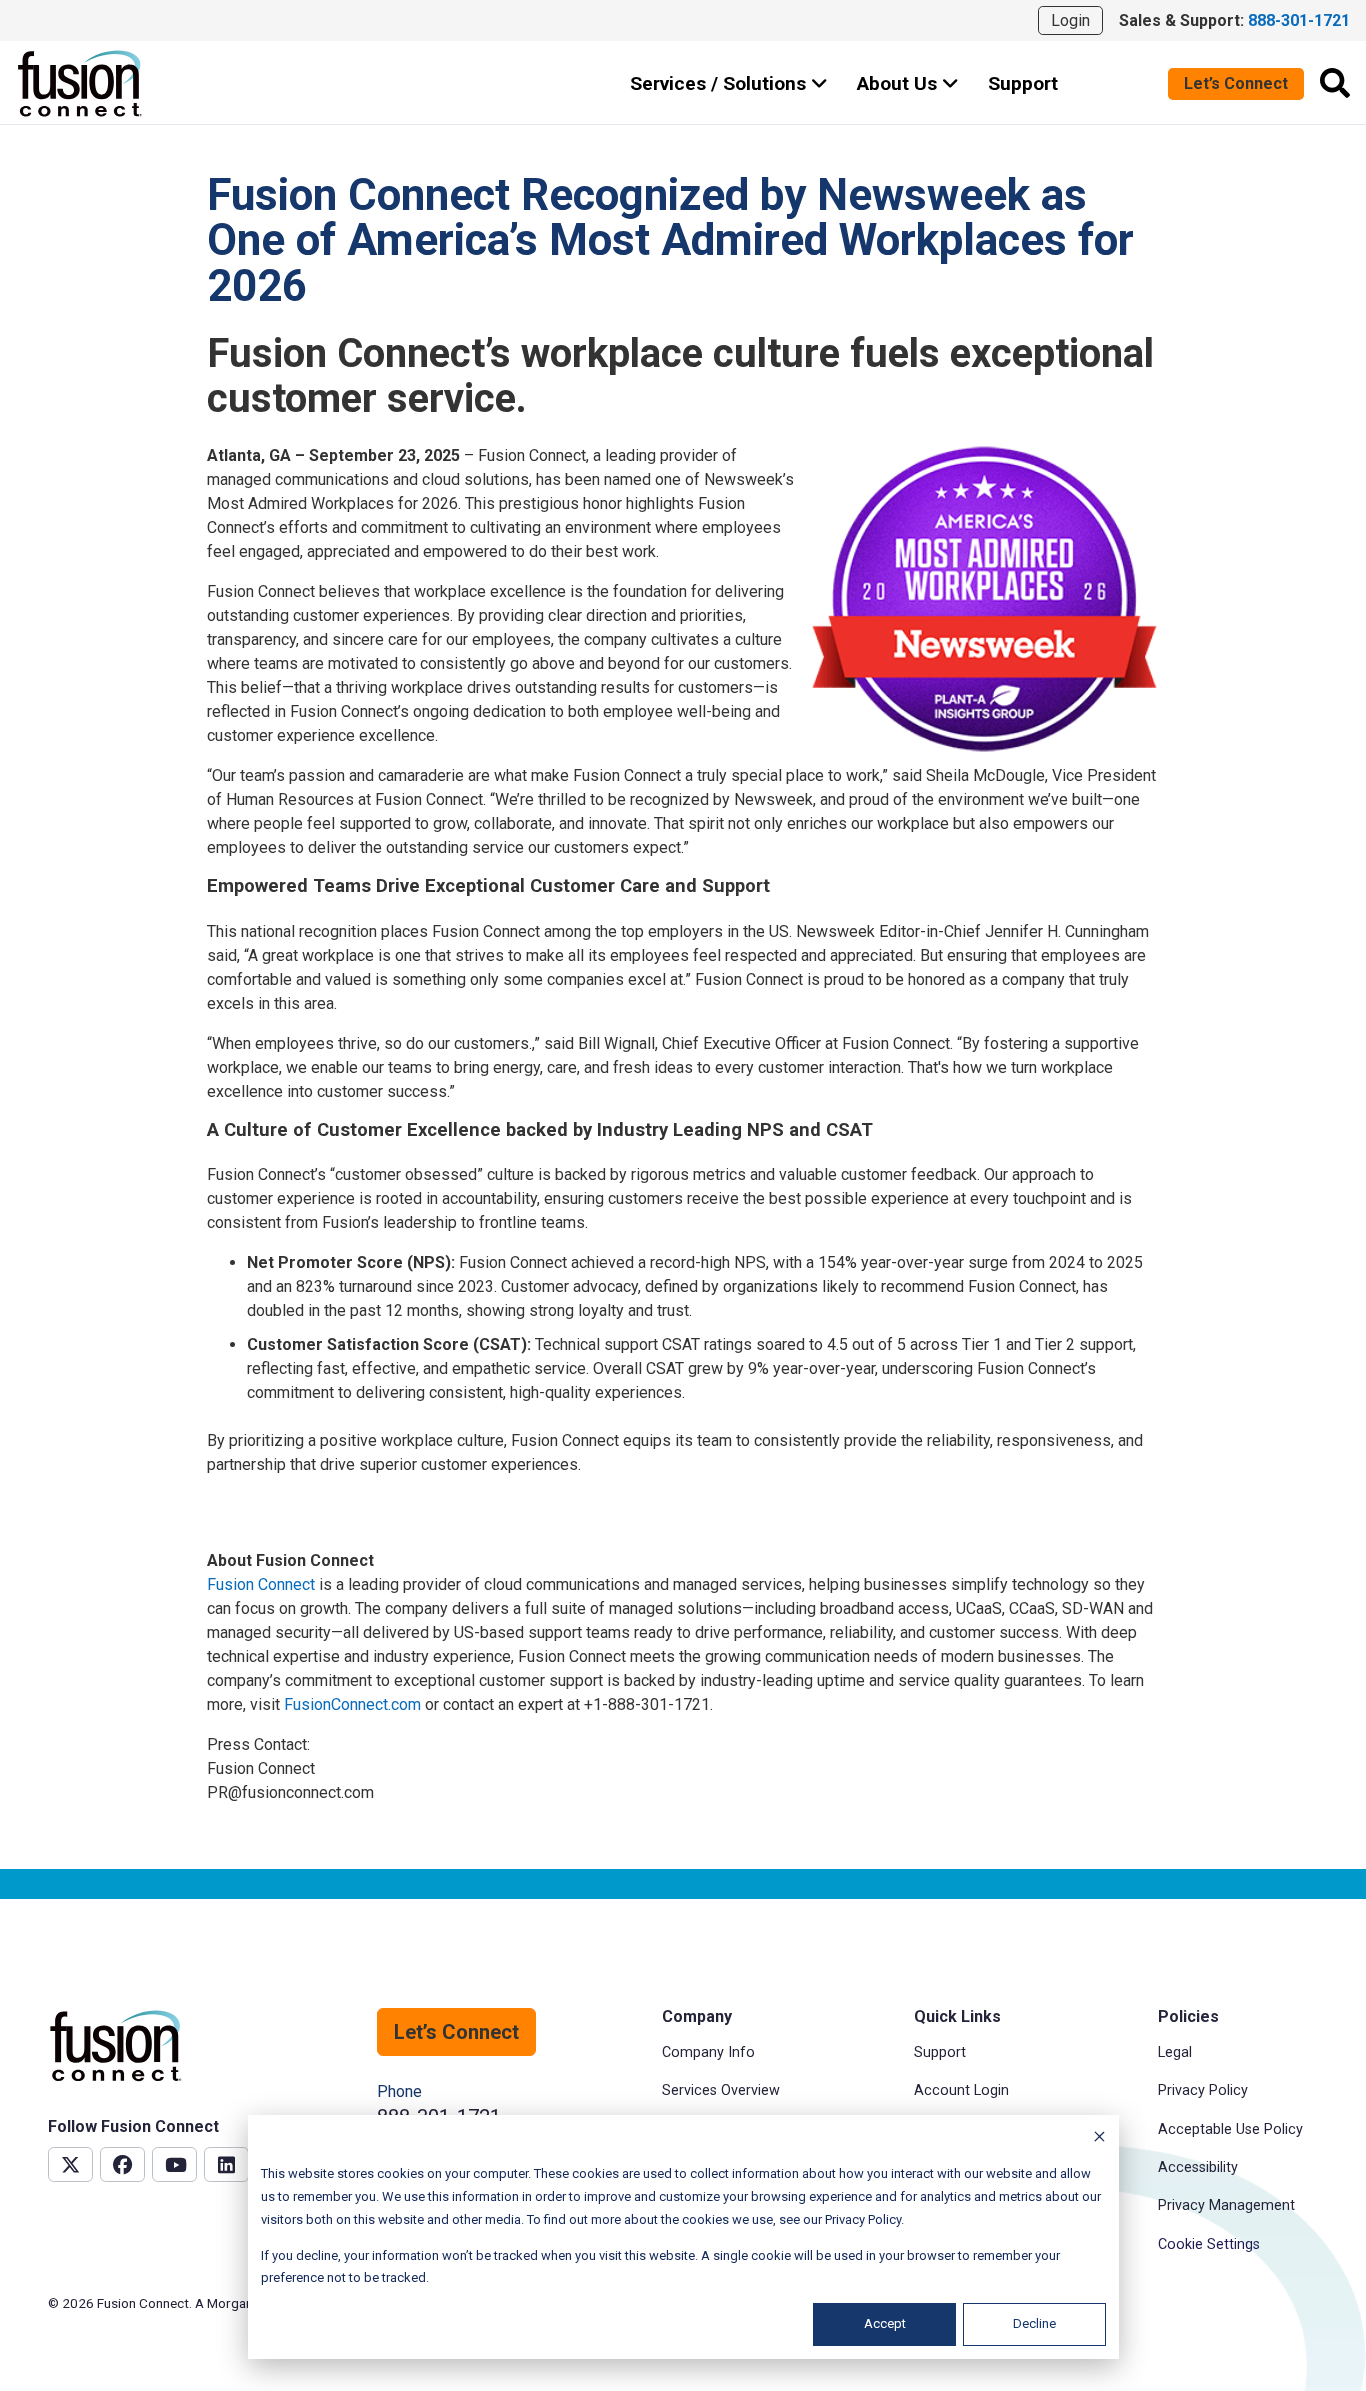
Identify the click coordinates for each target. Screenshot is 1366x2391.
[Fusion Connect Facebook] (122, 2164)
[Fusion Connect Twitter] (70, 2164)
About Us (899, 83)
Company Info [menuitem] (708, 2052)
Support (1023, 83)
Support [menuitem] (940, 2052)
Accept (885, 2323)
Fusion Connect (261, 1584)
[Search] (1335, 83)
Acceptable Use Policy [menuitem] (1230, 2129)
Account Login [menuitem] (961, 2090)
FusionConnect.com (352, 1704)
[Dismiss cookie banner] (1099, 2139)
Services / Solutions (720, 83)
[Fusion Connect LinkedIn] (226, 2164)
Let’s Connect (1236, 83)
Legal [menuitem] (1175, 2052)
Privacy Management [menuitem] (1226, 2205)
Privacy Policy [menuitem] (1203, 2090)
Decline (1034, 2323)
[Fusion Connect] (81, 83)
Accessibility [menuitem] (1198, 2167)
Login (1070, 20)
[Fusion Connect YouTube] (174, 2164)
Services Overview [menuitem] (721, 2090)
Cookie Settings (1209, 2244)
